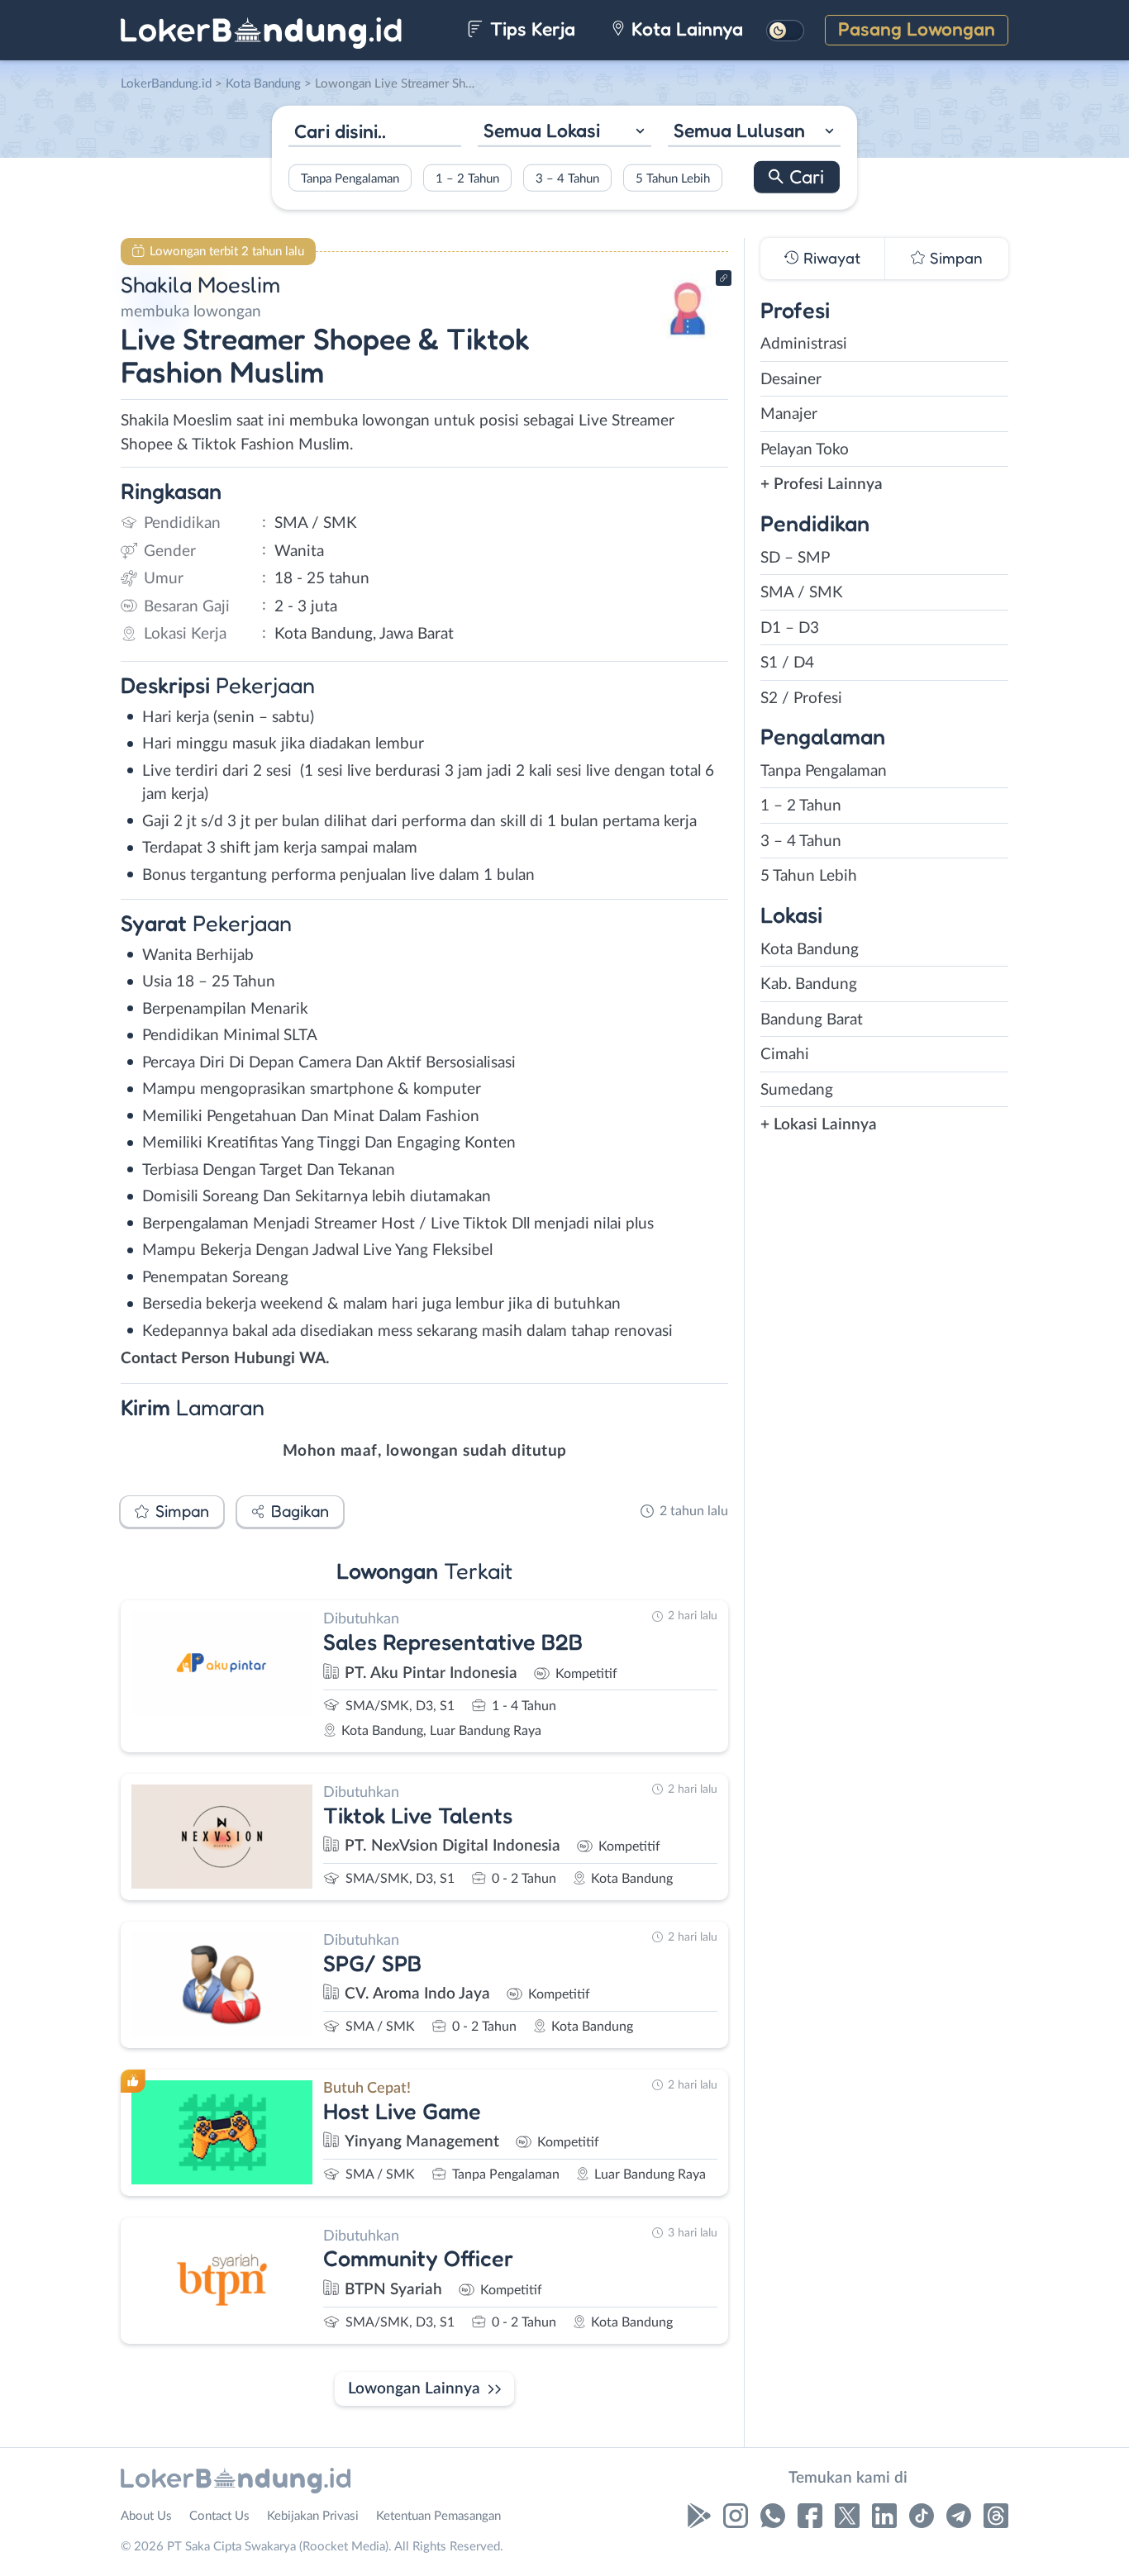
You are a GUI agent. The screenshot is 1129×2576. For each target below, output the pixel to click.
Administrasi (804, 344)
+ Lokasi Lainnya (819, 1125)
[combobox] (564, 133)
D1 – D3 (790, 628)
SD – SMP (795, 558)
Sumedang (797, 1090)
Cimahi (785, 1055)
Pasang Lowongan (917, 29)
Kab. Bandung (809, 984)
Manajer (789, 414)
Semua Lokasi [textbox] (542, 130)
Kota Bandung (810, 950)
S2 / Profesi (801, 699)
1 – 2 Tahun (467, 178)
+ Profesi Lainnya (822, 485)
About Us (146, 2516)
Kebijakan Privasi (313, 2516)
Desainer (791, 380)
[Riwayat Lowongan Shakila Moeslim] (688, 339)
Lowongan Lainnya (414, 2389)
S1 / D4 (787, 663)
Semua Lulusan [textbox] (739, 130)
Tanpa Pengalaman (350, 178)
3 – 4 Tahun (567, 178)
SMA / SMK (802, 593)
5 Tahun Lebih (673, 178)
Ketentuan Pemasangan (438, 2516)
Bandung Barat (812, 1020)
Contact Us (219, 2516)
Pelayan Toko (805, 450)
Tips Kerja (530, 29)
